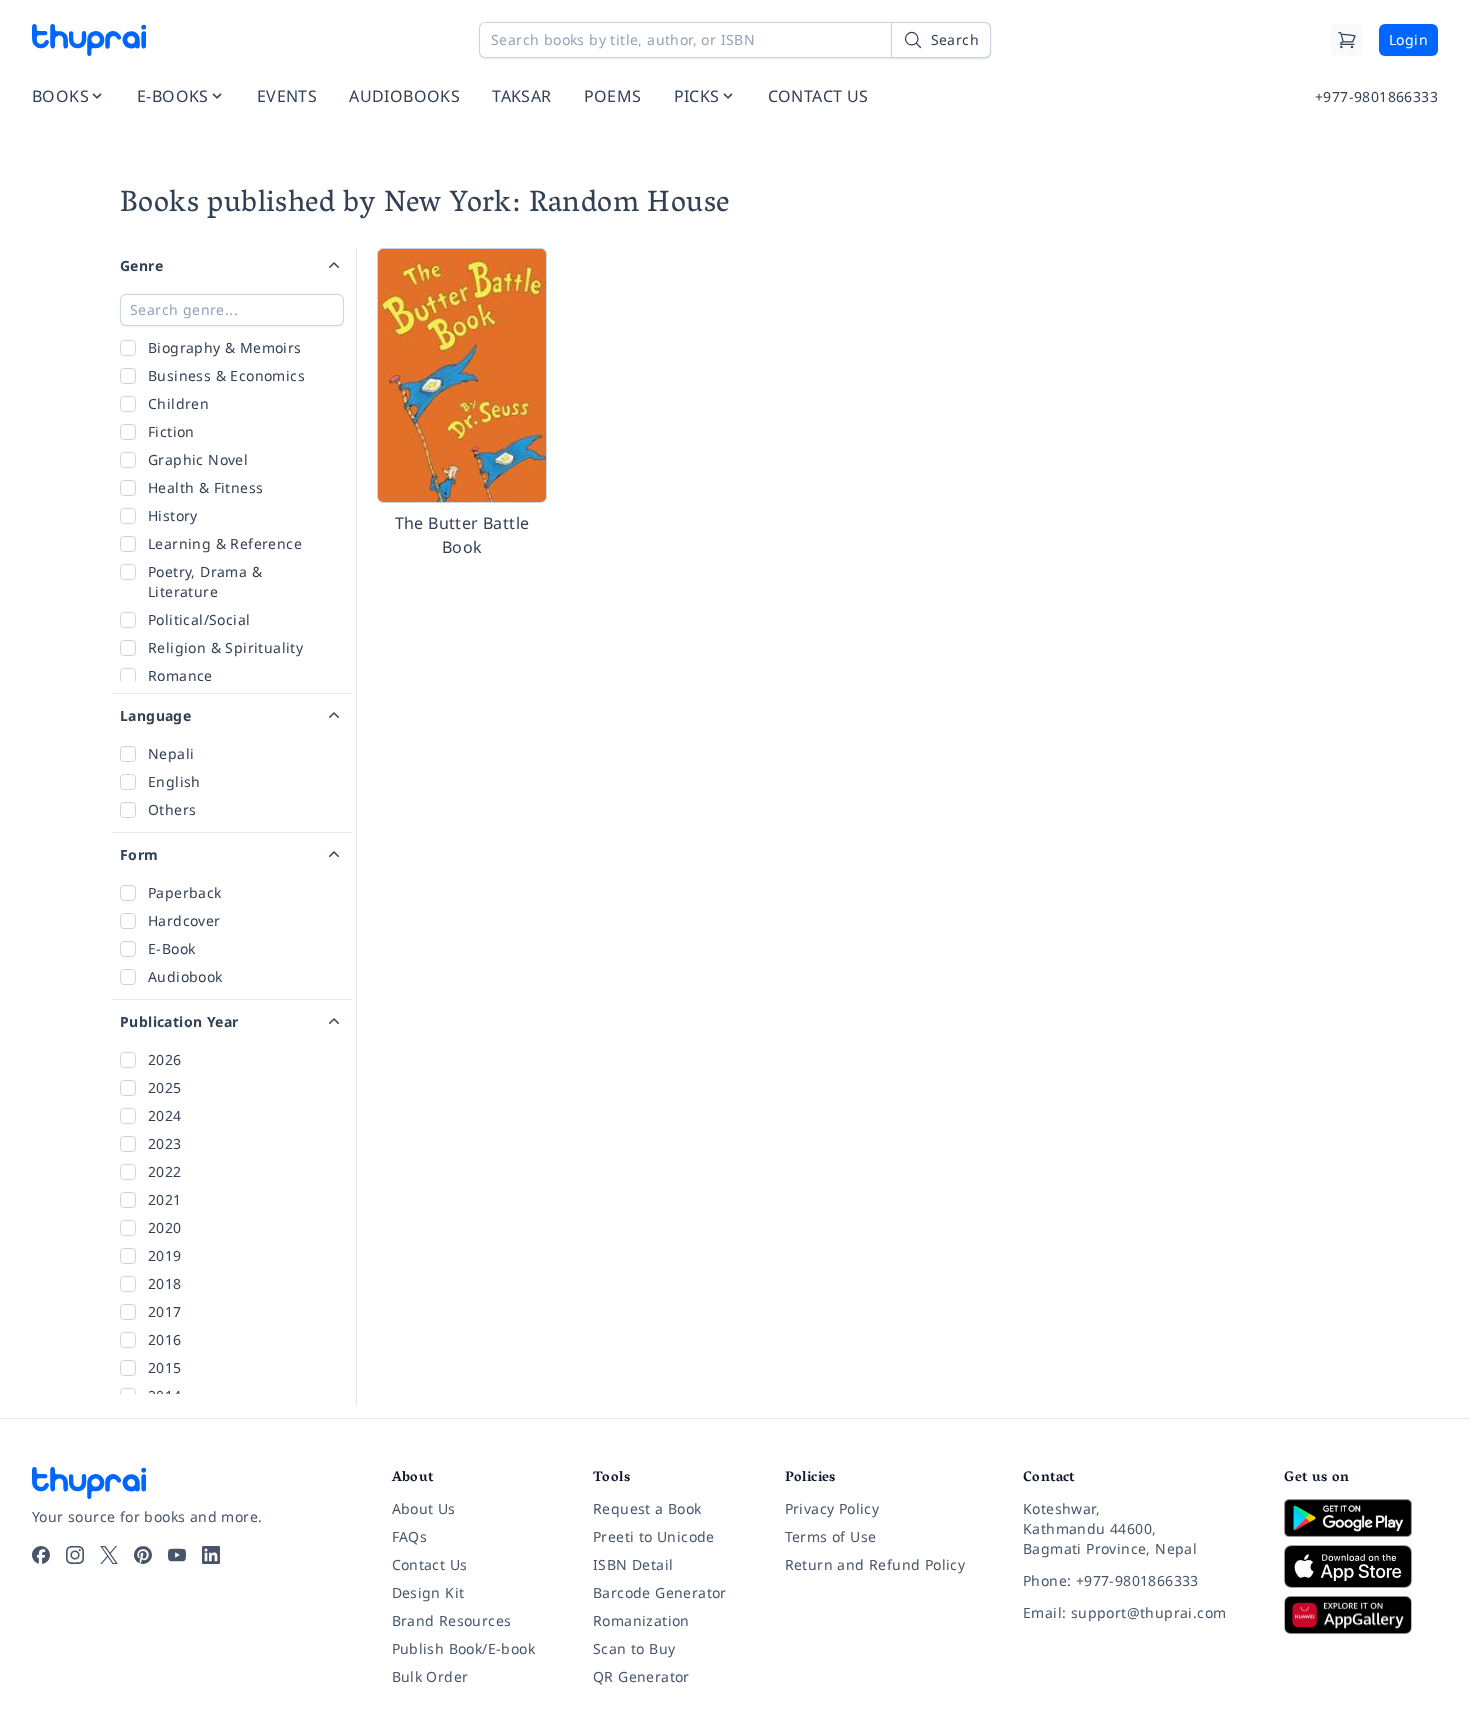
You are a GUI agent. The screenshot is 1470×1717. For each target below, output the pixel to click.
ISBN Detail (633, 1564)
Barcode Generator (660, 1592)
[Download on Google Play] (1361, 1518)
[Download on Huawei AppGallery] (1361, 1615)
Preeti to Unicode (654, 1536)
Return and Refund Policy (875, 1564)
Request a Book (647, 1508)
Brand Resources (452, 1620)
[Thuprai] (89, 40)
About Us (424, 1508)
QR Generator (641, 1676)
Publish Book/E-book (464, 1648)
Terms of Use (831, 1536)
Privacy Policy (832, 1508)
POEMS (613, 96)
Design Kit (428, 1592)
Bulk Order (430, 1676)
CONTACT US (818, 96)
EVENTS (287, 96)
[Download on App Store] (1361, 1566)
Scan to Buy (634, 1648)
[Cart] (1347, 40)
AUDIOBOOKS (404, 96)
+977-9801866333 (1376, 96)
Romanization (641, 1620)
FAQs (410, 1536)
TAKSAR (521, 96)
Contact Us (430, 1564)
